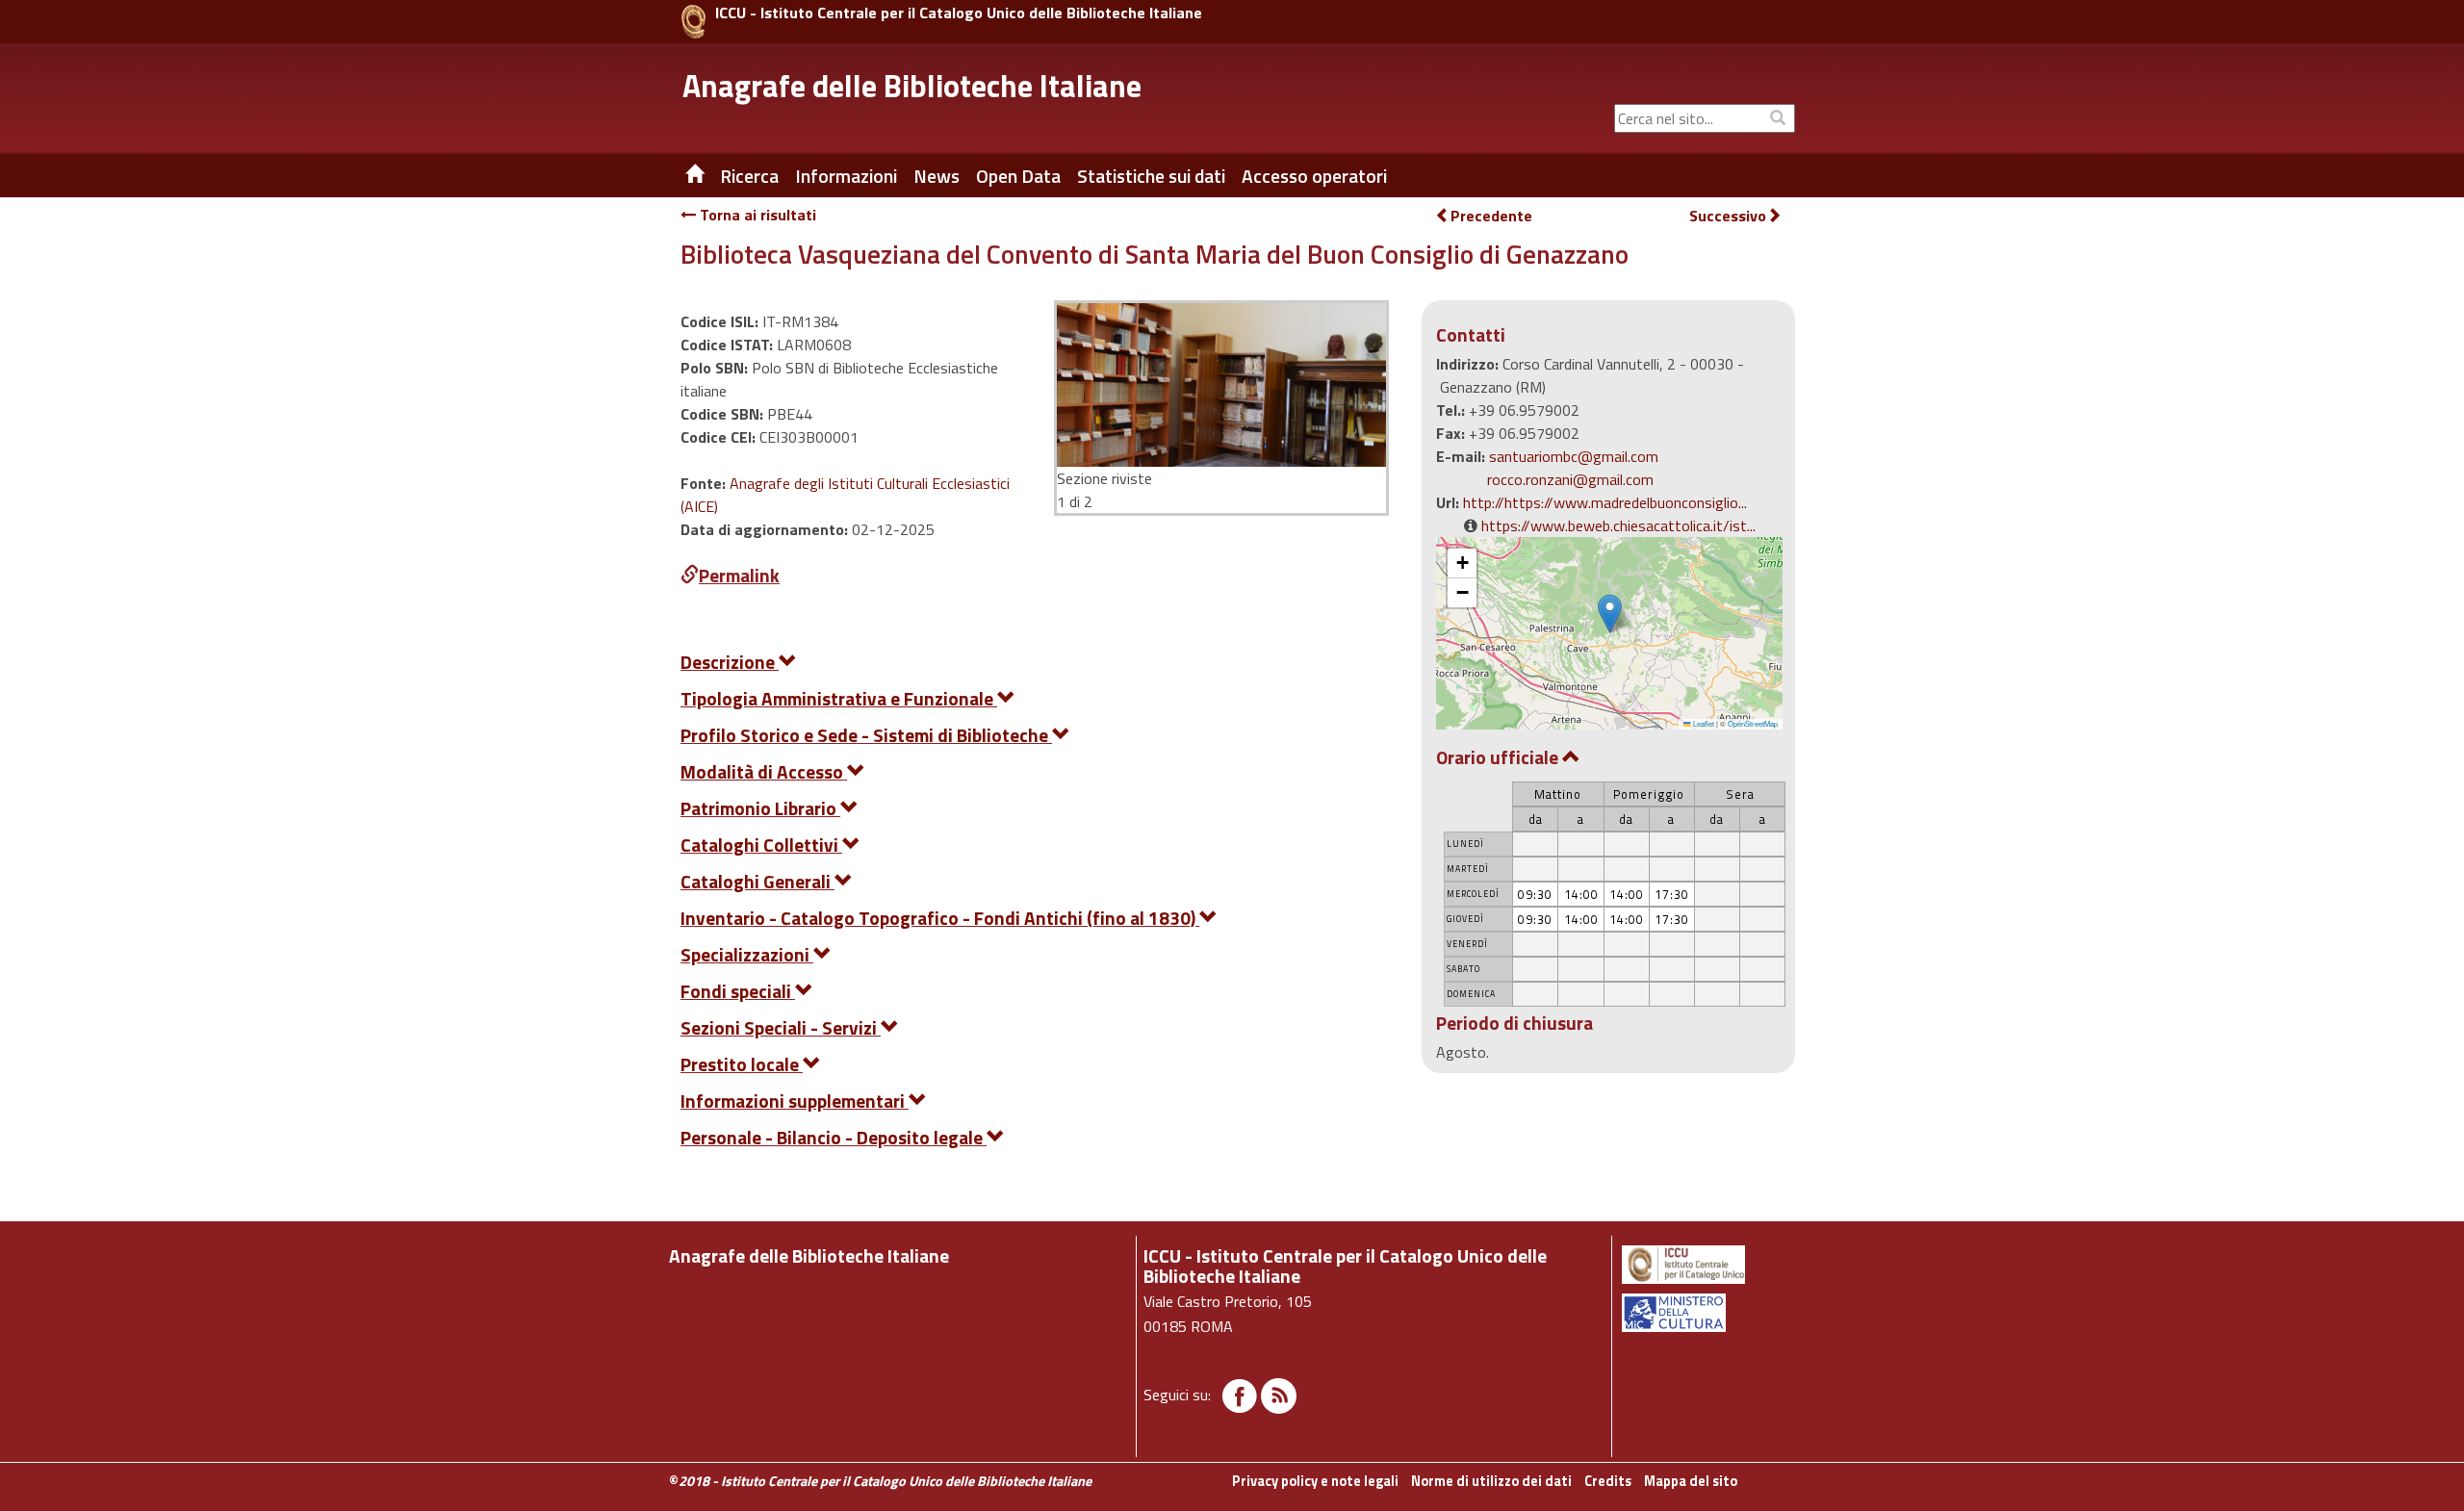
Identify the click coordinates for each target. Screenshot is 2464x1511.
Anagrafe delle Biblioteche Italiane (912, 86)
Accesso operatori (1314, 176)
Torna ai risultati (756, 215)
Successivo (1728, 216)
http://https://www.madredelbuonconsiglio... (1605, 502)
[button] (1610, 614)
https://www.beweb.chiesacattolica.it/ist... (1618, 525)
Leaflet (1703, 723)
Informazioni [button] (846, 176)
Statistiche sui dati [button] (1151, 176)
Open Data (1018, 176)
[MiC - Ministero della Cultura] (1707, 1313)
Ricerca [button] (749, 176)
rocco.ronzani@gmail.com (1570, 479)
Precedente (1491, 216)
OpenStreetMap (1753, 723)
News (937, 176)
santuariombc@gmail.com (1574, 456)
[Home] (680, 176)
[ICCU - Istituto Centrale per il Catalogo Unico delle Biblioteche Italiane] (693, 22)
